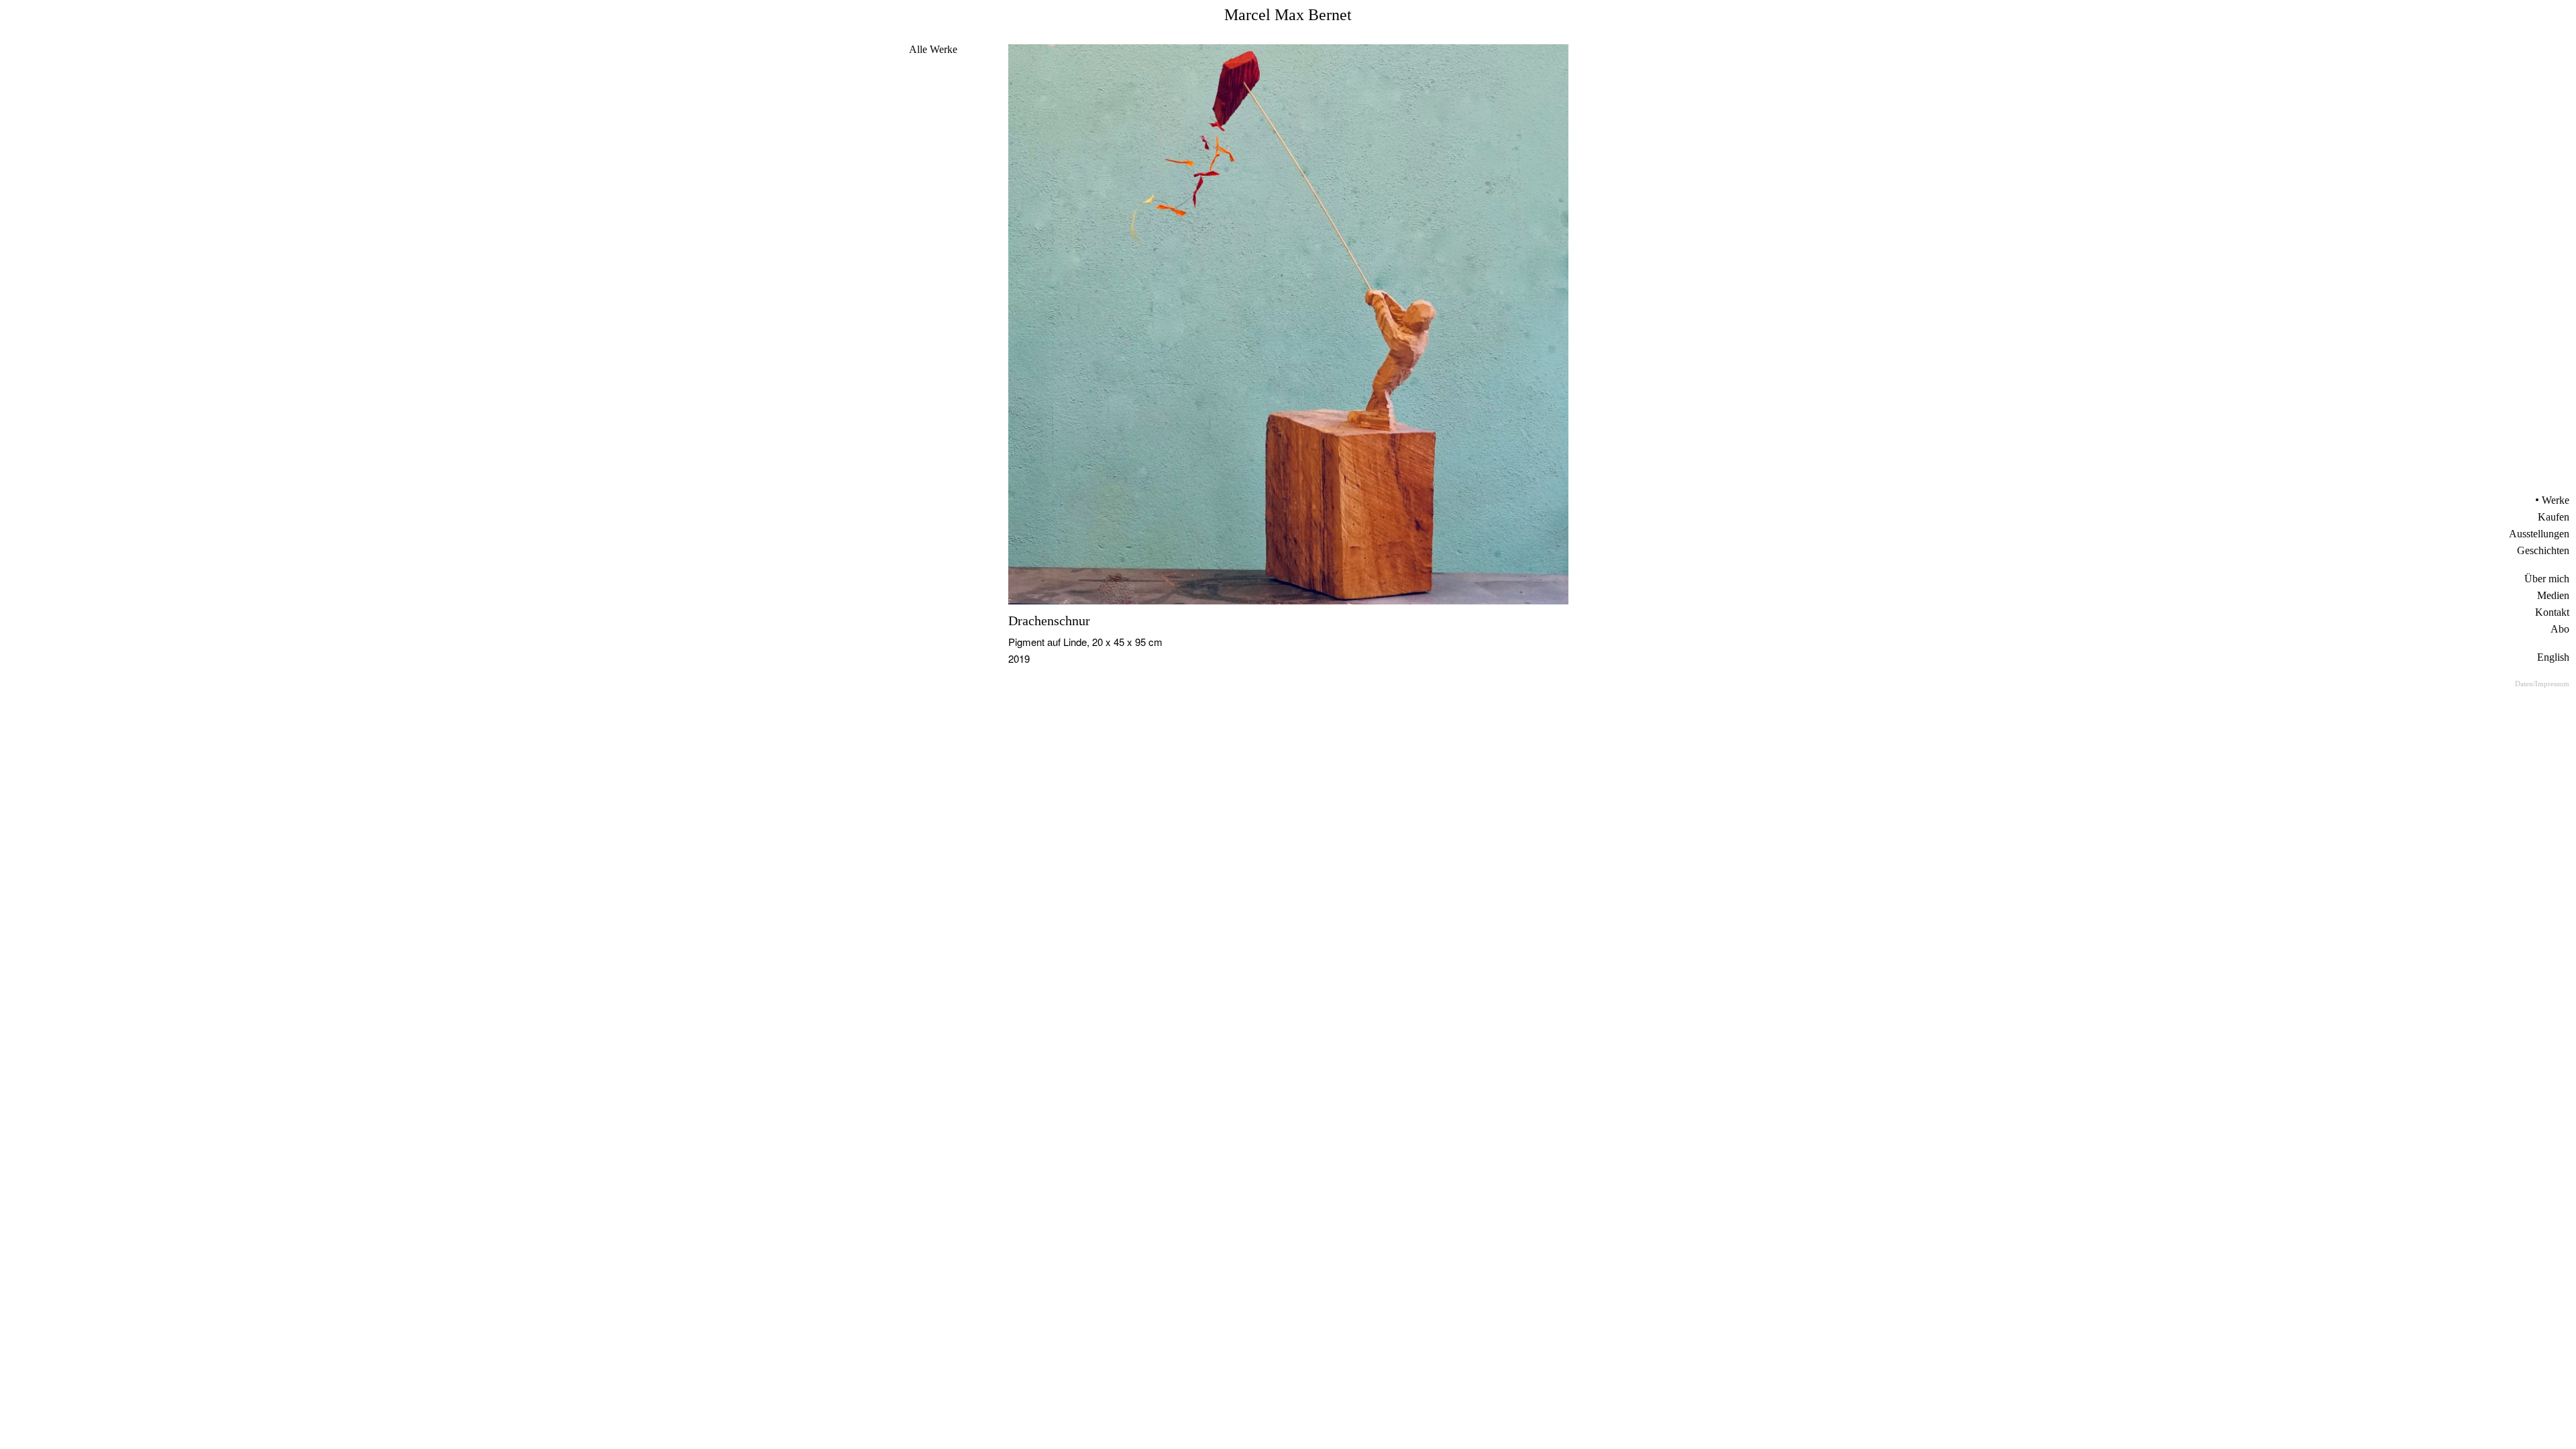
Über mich (2547, 579)
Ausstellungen (2539, 534)
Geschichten (2543, 550)
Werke (2556, 500)
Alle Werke (933, 49)
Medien (2553, 595)
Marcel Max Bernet (1288, 15)
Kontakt (2552, 612)
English (2553, 657)
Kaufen (2554, 517)
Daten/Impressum (2542, 684)
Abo (2560, 629)
